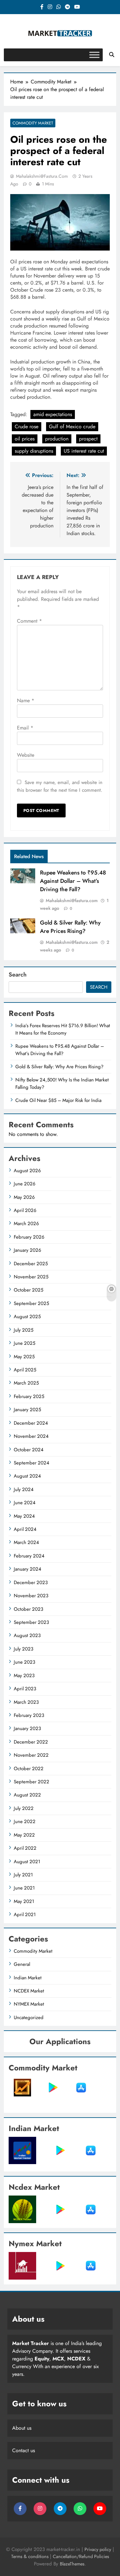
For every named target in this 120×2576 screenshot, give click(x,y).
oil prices (25, 439)
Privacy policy (98, 2549)
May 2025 (24, 1357)
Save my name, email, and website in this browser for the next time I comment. (60, 786)
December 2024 (31, 1423)
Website (26, 755)
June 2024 (25, 1503)
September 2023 (31, 1622)
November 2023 (31, 1596)
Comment (29, 621)
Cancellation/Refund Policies (81, 2556)
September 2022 (32, 1782)
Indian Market (28, 1978)
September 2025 (31, 1303)
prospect (88, 439)
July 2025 (24, 1330)
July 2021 (23, 1875)
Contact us (24, 2450)
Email (25, 728)
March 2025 (26, 1383)
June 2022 (25, 1821)
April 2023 (25, 1689)
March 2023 (26, 1702)
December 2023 (31, 1582)
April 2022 (25, 1848)
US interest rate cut (84, 451)
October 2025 (28, 1290)
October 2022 (29, 1769)
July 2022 (24, 1808)
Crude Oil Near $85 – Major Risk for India (58, 1100)
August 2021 (27, 1862)
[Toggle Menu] (94, 55)
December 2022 (31, 1742)
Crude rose (27, 426)
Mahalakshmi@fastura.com (42, 176)
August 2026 (27, 1171)
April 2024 (25, 1529)
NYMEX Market (29, 2004)
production (57, 439)
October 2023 (28, 1609)
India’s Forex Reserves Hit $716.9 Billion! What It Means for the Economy (63, 1029)
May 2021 (24, 1901)
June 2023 (24, 1662)
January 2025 (27, 1410)
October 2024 (29, 1450)
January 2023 (27, 1728)
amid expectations (53, 414)
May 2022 (24, 1835)
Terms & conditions (31, 2556)
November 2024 (31, 1436)
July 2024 (24, 1489)
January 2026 (28, 1250)
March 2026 (26, 1224)
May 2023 (24, 1676)
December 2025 (31, 1264)
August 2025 (27, 1317)
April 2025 (25, 1370)
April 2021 (25, 1915)
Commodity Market (33, 123)
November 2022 (31, 1755)
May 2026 (24, 1197)
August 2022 (27, 1795)
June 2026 (25, 1184)
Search (18, 975)
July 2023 (24, 1649)
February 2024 (29, 1556)
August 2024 (27, 1476)
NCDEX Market (29, 1991)
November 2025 (31, 1277)
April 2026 (25, 1210)
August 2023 (27, 1635)
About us (22, 2428)
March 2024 (26, 1542)
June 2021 (24, 1888)
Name (26, 700)
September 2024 (32, 1463)
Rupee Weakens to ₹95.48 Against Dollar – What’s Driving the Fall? (73, 881)
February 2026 (29, 1237)
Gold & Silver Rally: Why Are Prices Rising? (70, 927)
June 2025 (24, 1343)
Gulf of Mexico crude (72, 426)
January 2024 (28, 1569)
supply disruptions (34, 451)
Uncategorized (29, 2017)
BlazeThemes (72, 2564)
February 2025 (29, 1396)
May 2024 (24, 1516)
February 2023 (29, 1715)
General (22, 1964)
